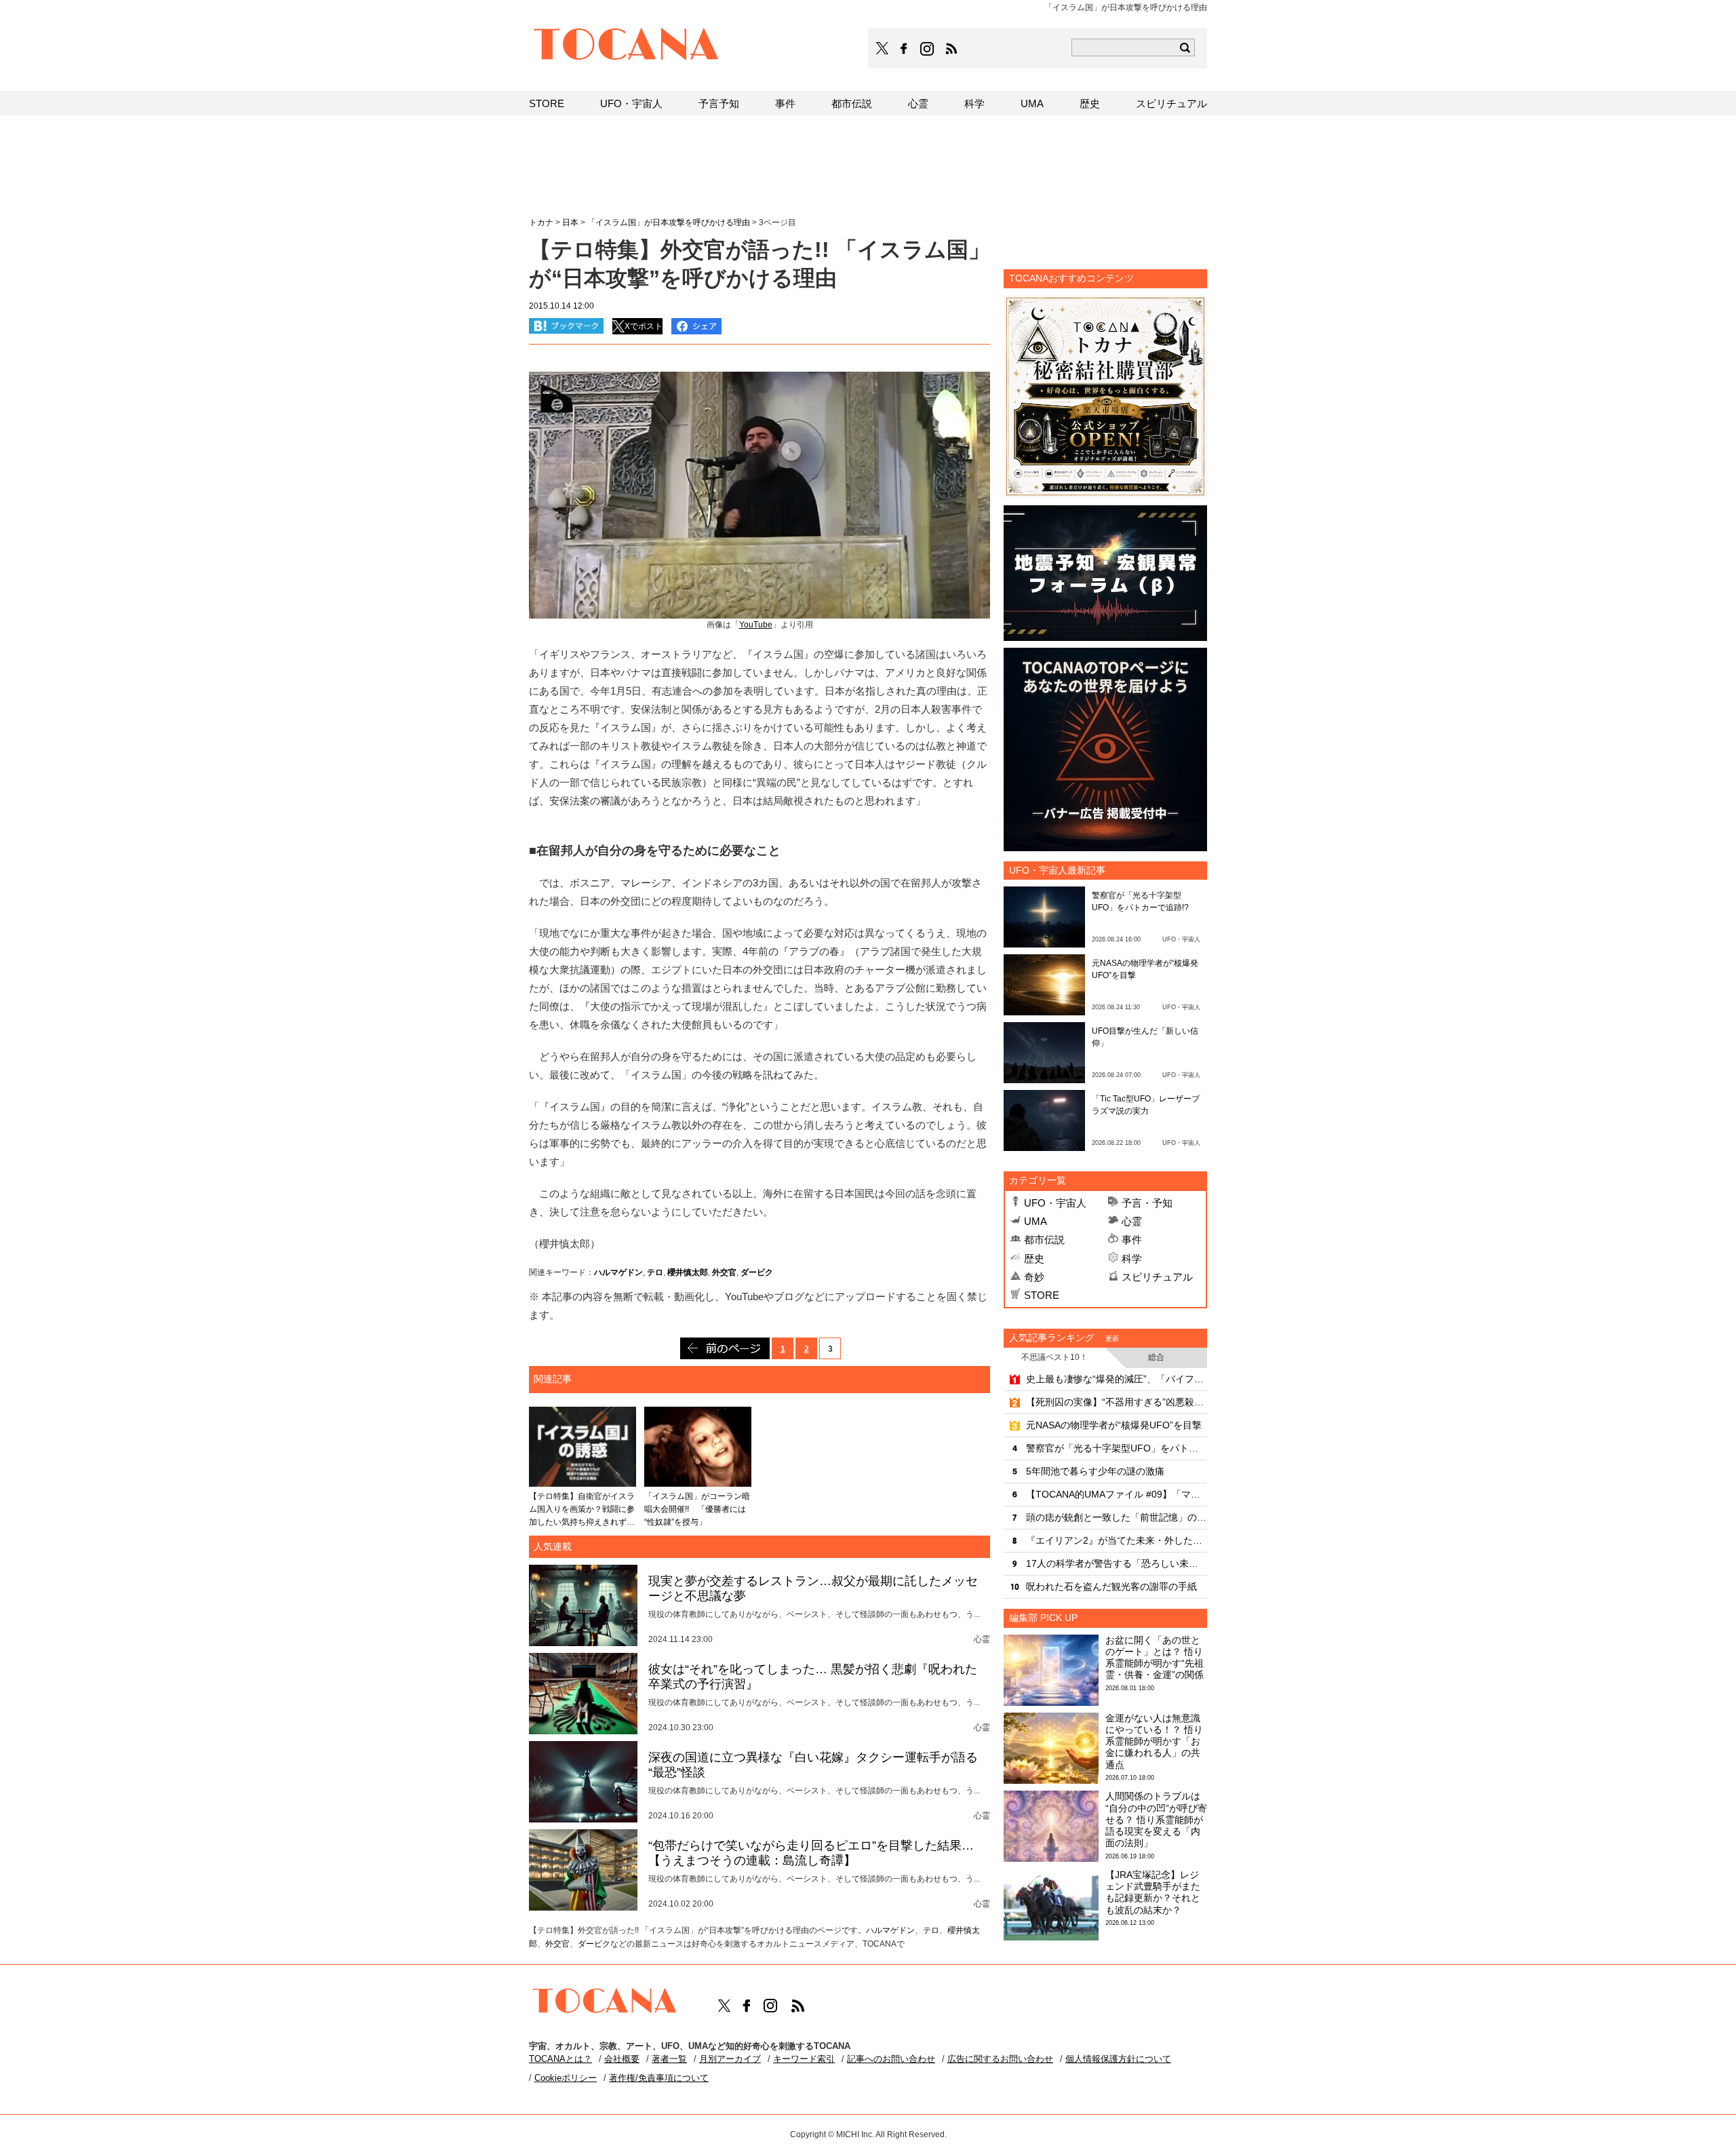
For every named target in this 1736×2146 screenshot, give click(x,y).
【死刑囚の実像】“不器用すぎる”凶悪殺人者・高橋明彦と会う (1117, 1402)
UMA (1035, 1221)
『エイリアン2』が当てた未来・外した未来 (1117, 1540)
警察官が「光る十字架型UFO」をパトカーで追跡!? (1117, 1448)
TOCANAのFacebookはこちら (904, 49)
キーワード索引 (804, 2059)
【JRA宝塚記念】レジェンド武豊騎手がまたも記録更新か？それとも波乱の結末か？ (1153, 1892)
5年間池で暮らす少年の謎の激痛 (1095, 1471)
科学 (1132, 1259)
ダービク (757, 1272)
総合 (1156, 1357)
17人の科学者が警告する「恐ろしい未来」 (1117, 1563)
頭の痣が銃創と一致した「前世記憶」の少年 (1117, 1517)
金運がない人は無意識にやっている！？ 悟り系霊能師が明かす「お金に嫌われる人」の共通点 (1154, 1741)
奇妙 (1034, 1277)
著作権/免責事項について (659, 2078)
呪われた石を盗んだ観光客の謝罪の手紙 (1111, 1586)
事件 (1132, 1240)
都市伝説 (1044, 1240)
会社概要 (622, 2059)
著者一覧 (669, 2059)
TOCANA (627, 46)
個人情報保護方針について (1118, 2059)
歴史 (1034, 1259)
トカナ (541, 222)
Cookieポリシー (566, 2078)
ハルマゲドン (618, 1272)
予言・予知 (1147, 1203)
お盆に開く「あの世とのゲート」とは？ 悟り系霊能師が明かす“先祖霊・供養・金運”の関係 (1155, 1658)
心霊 (1132, 1221)
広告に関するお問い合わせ (1000, 2059)
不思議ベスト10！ (1054, 1357)
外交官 (724, 1272)
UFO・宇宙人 (1055, 1203)
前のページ (725, 1348)
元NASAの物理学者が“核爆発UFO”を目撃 (1114, 1425)
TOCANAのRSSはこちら (951, 49)
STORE (1042, 1295)
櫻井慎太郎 (688, 1272)
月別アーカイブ (730, 2059)
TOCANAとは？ (560, 2059)
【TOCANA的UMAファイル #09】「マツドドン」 (1117, 1494)
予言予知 (719, 103)
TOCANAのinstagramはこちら (928, 49)
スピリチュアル (1157, 1277)
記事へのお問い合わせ (891, 2059)
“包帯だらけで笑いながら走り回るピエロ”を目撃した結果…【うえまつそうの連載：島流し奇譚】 (811, 1853)
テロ (655, 1272)
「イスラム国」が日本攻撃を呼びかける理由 (669, 222)
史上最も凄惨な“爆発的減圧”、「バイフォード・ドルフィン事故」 (1117, 1379)
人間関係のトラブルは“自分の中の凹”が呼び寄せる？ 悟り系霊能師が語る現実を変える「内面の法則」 (1156, 1819)
